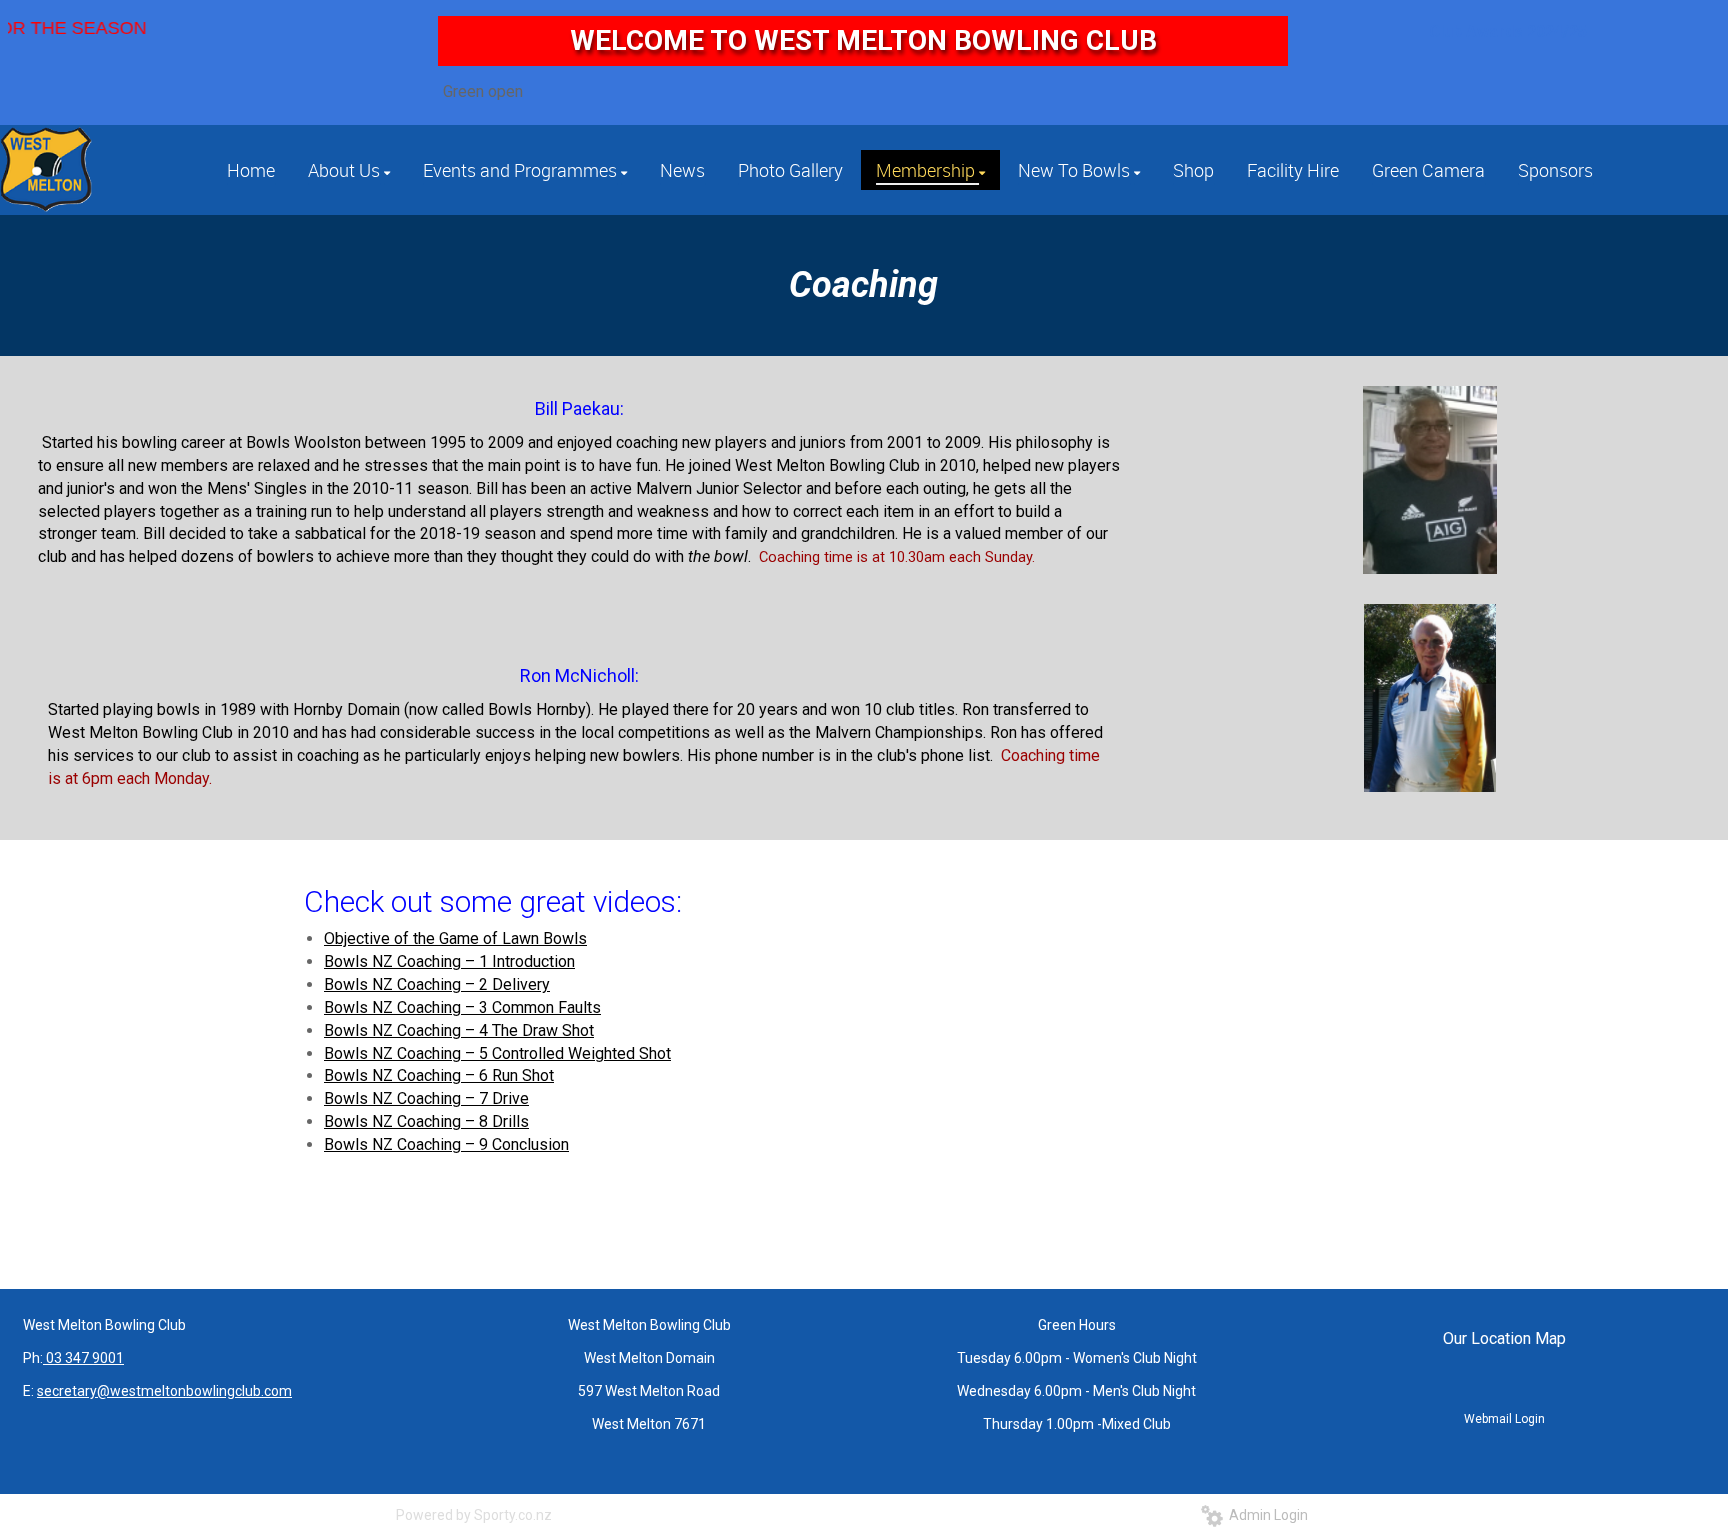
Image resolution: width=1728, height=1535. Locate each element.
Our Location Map (1504, 1338)
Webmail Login (1504, 1419)
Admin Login (1265, 1515)
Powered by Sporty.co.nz (474, 1515)
